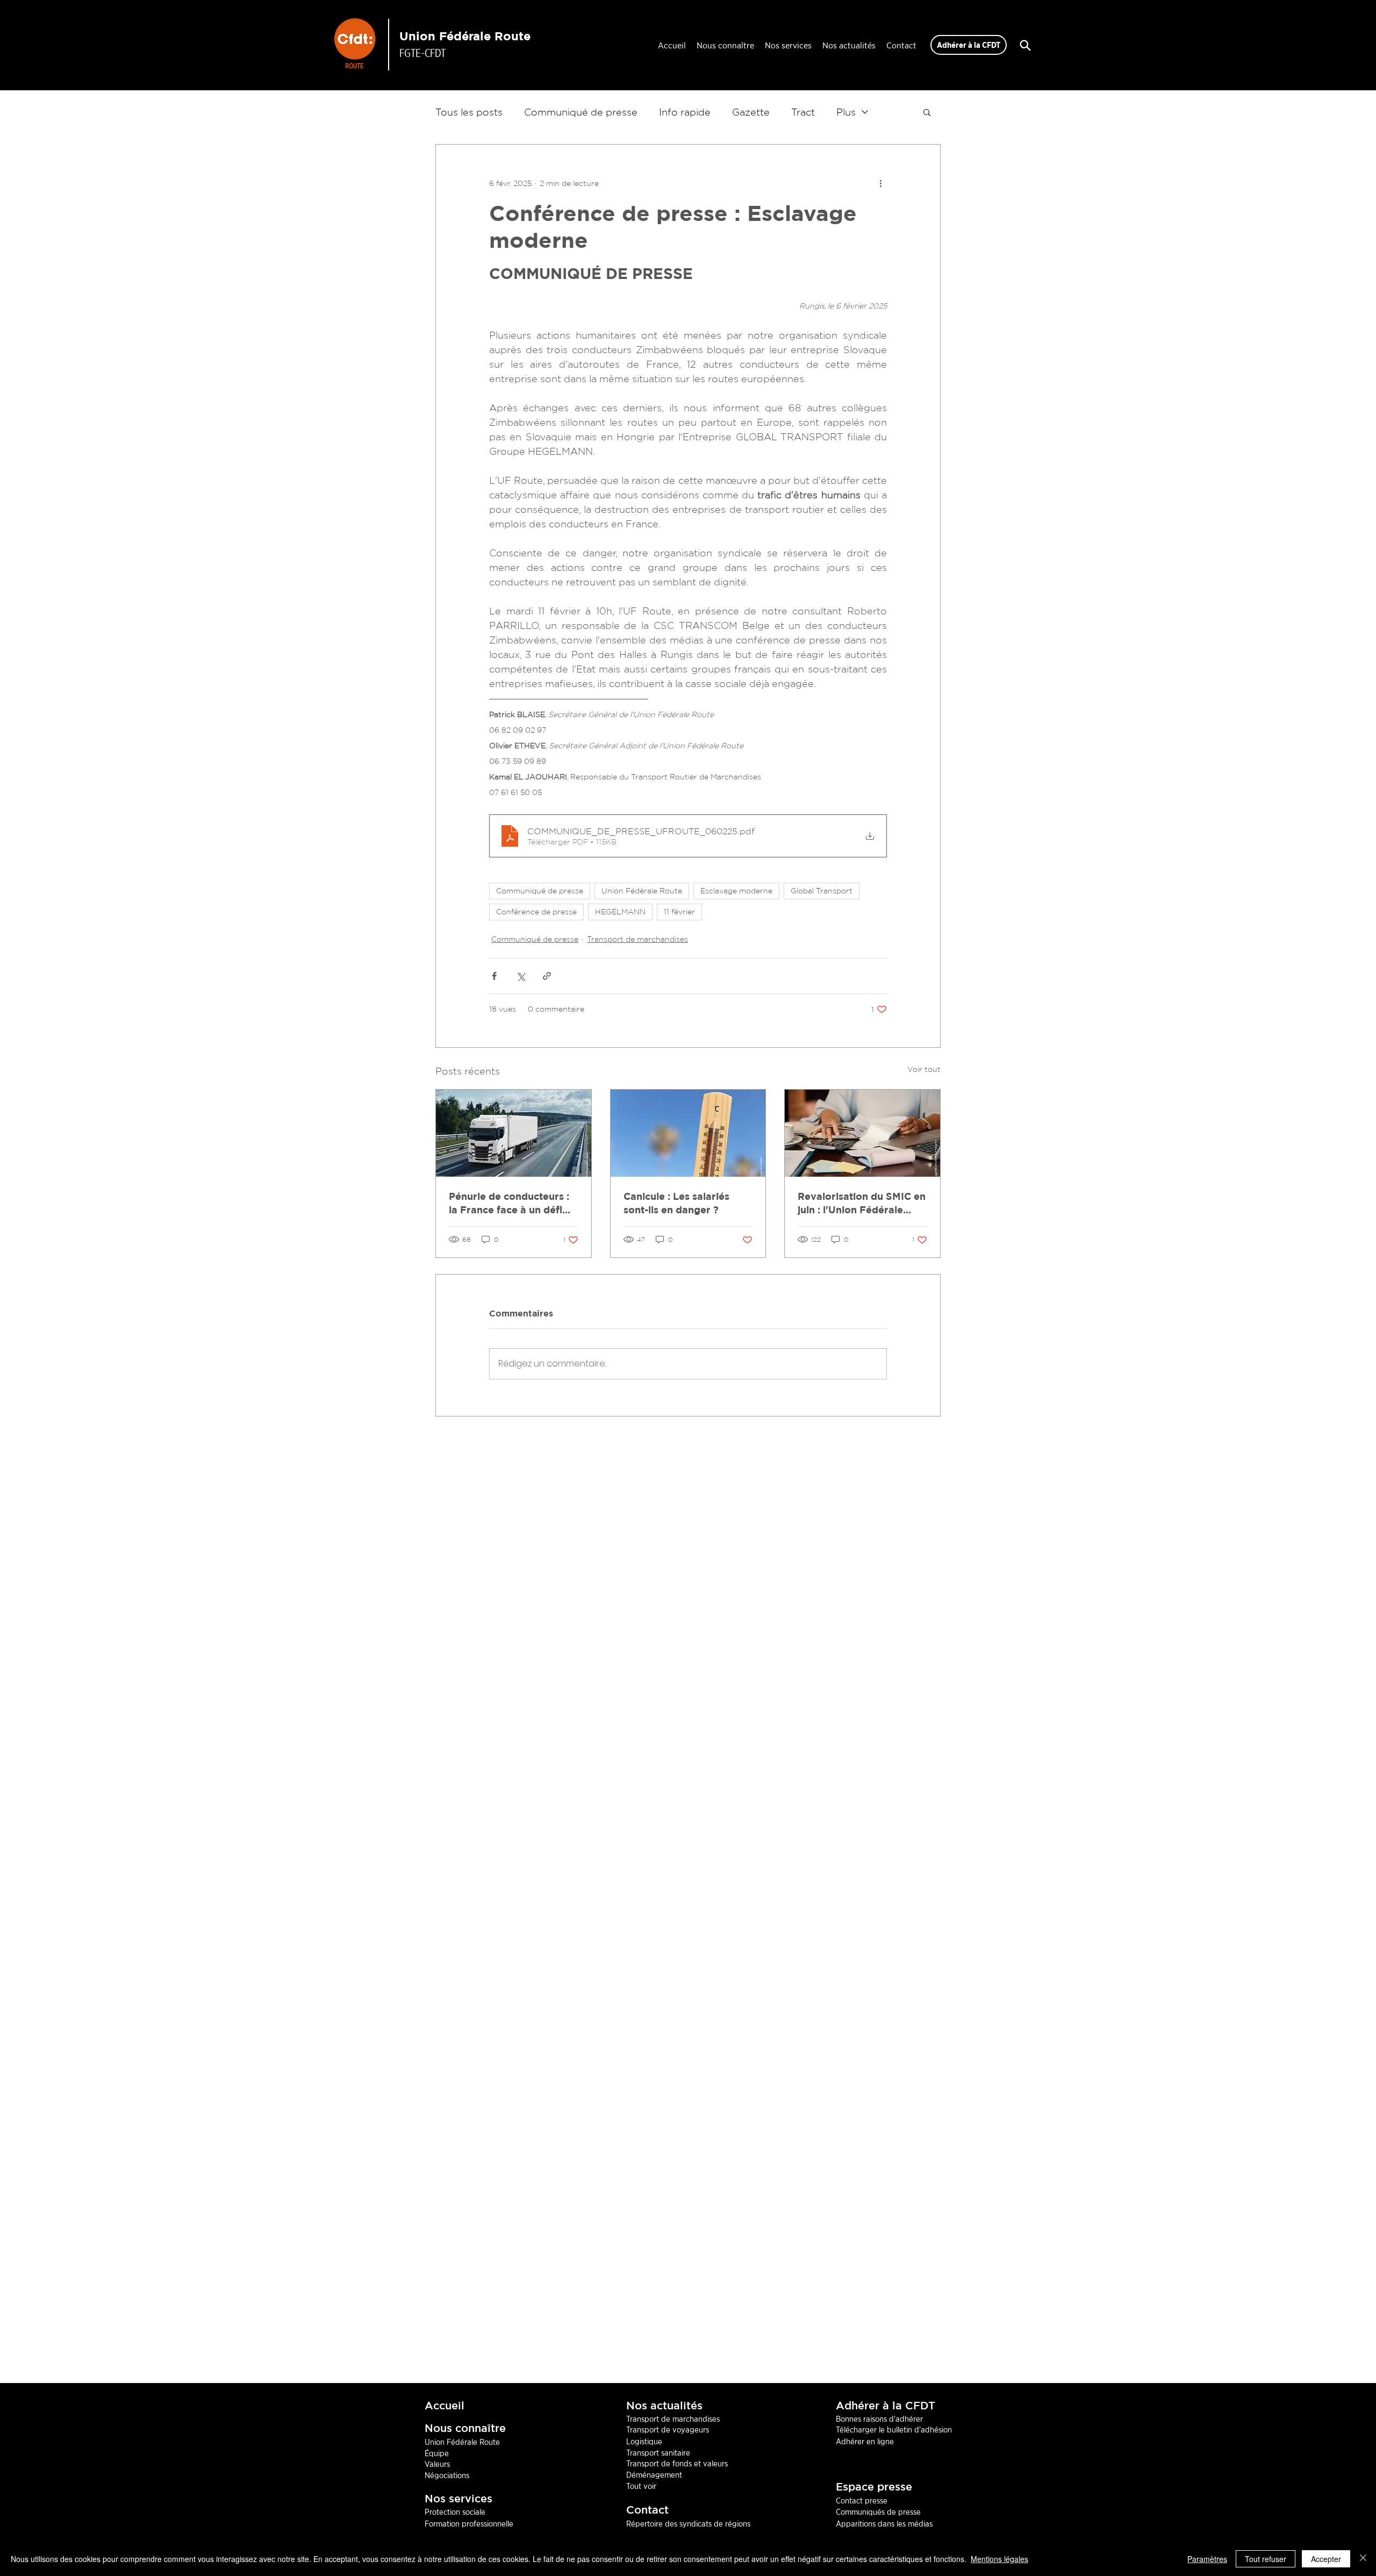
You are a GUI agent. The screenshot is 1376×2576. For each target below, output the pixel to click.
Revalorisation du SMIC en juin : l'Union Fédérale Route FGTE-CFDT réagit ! (862, 1204)
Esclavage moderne (736, 891)
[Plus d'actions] (880, 183)
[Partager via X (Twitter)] (521, 976)
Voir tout (924, 1069)
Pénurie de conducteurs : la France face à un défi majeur (509, 1204)
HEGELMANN (620, 912)
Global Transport (822, 891)
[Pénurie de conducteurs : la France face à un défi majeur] (514, 1133)
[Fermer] (1363, 2559)
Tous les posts (469, 112)
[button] (927, 112)
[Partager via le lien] (547, 976)
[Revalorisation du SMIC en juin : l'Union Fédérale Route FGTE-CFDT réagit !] (862, 1133)
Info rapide (685, 112)
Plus (846, 112)
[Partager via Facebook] (494, 976)
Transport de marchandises (637, 939)
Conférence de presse (536, 912)
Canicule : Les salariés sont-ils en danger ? (676, 1203)
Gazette (751, 112)
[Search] (1025, 45)
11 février (679, 912)
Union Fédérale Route (465, 36)
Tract (803, 112)
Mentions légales (999, 2559)
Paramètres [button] (1207, 2559)
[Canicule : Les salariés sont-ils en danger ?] (688, 1133)
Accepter (1326, 2559)
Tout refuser (1266, 2559)
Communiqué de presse (581, 112)
